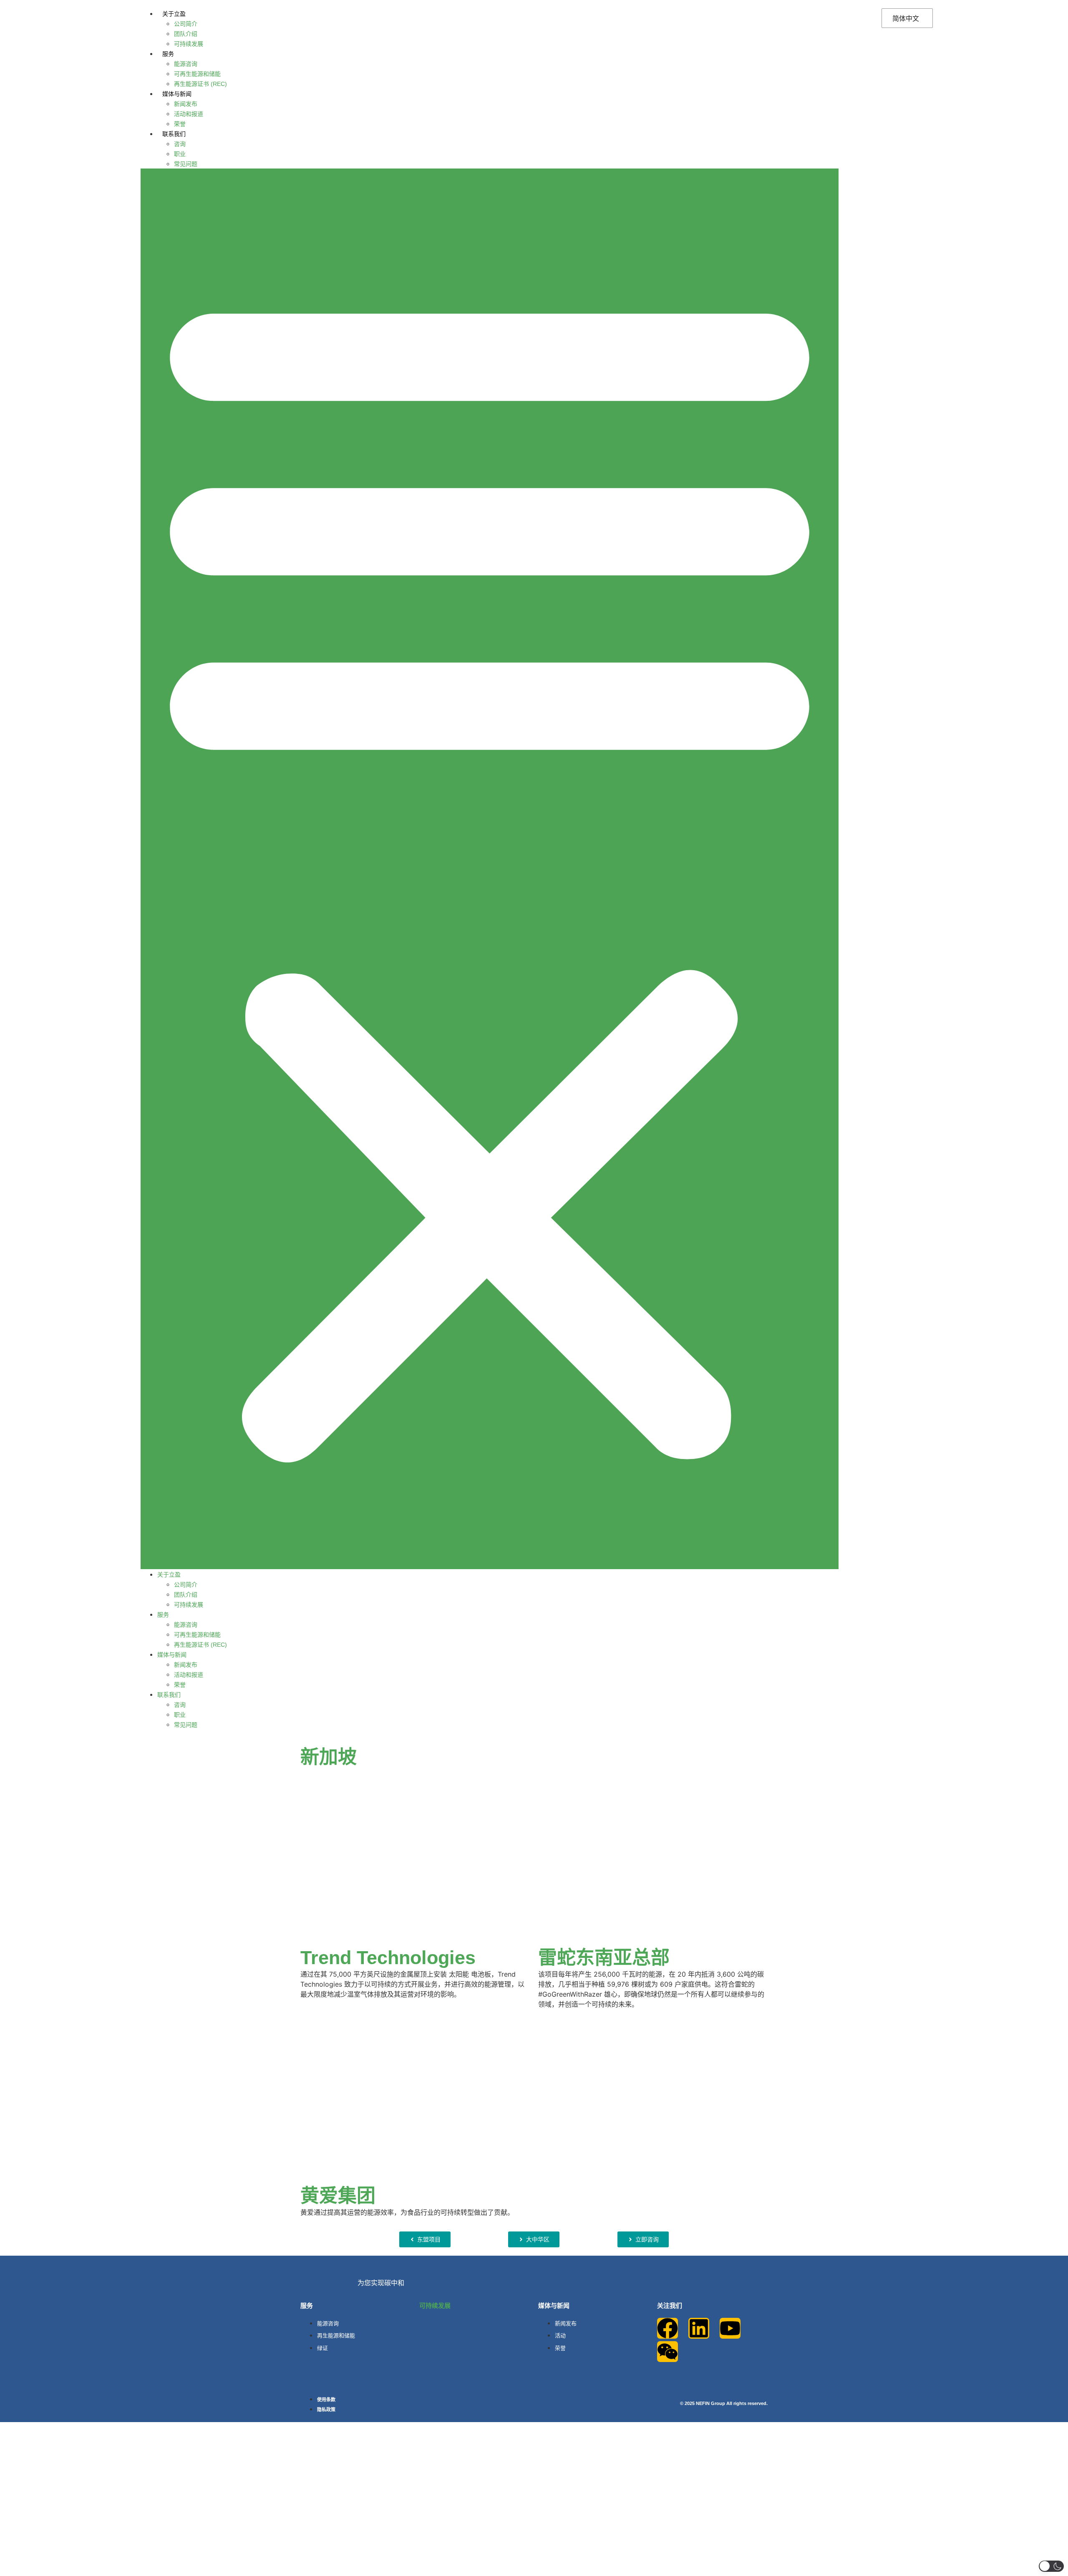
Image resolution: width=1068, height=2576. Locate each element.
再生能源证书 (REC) (200, 84)
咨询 (180, 144)
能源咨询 (186, 64)
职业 (180, 154)
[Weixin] (667, 2352)
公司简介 (186, 24)
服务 (168, 54)
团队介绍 (186, 34)
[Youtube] (730, 2328)
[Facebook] (667, 2328)
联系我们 (174, 134)
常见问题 (186, 164)
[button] (490, 869)
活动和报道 (189, 114)
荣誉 (180, 124)
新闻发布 (186, 104)
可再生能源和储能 (197, 74)
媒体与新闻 (177, 94)
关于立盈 (174, 14)
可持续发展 (189, 44)
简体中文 (906, 18)
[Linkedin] (699, 2328)
